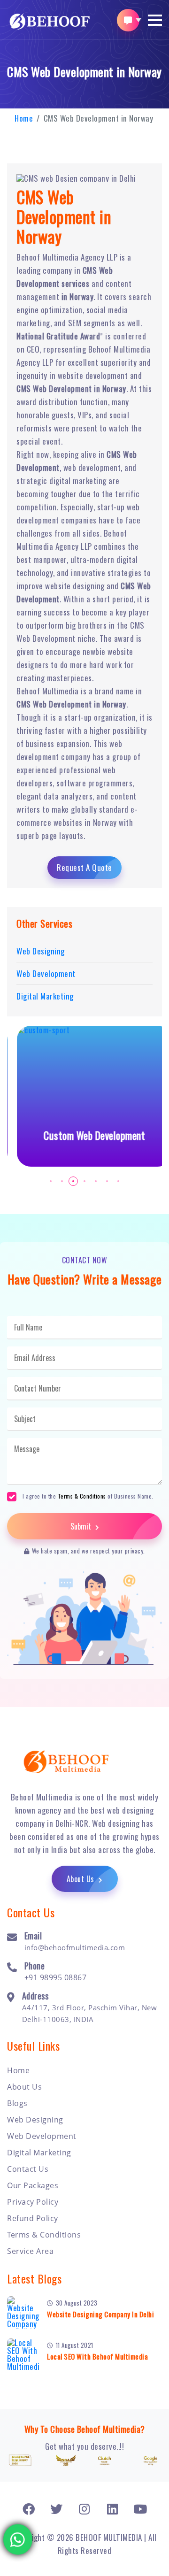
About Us (82, 1879)
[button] (155, 20)
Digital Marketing (39, 2153)
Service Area (30, 2251)
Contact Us (28, 2169)
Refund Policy (33, 2218)
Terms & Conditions (82, 1496)
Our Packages (33, 2185)
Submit (82, 1526)
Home (24, 118)
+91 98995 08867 (56, 1977)
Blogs (17, 2103)
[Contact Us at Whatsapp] (18, 2537)
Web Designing (35, 2120)
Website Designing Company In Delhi (100, 2314)
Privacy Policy (33, 2202)
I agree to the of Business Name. (88, 1496)
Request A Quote (84, 867)
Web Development (42, 2136)
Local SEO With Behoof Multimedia (97, 2356)
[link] (29, 2509)
